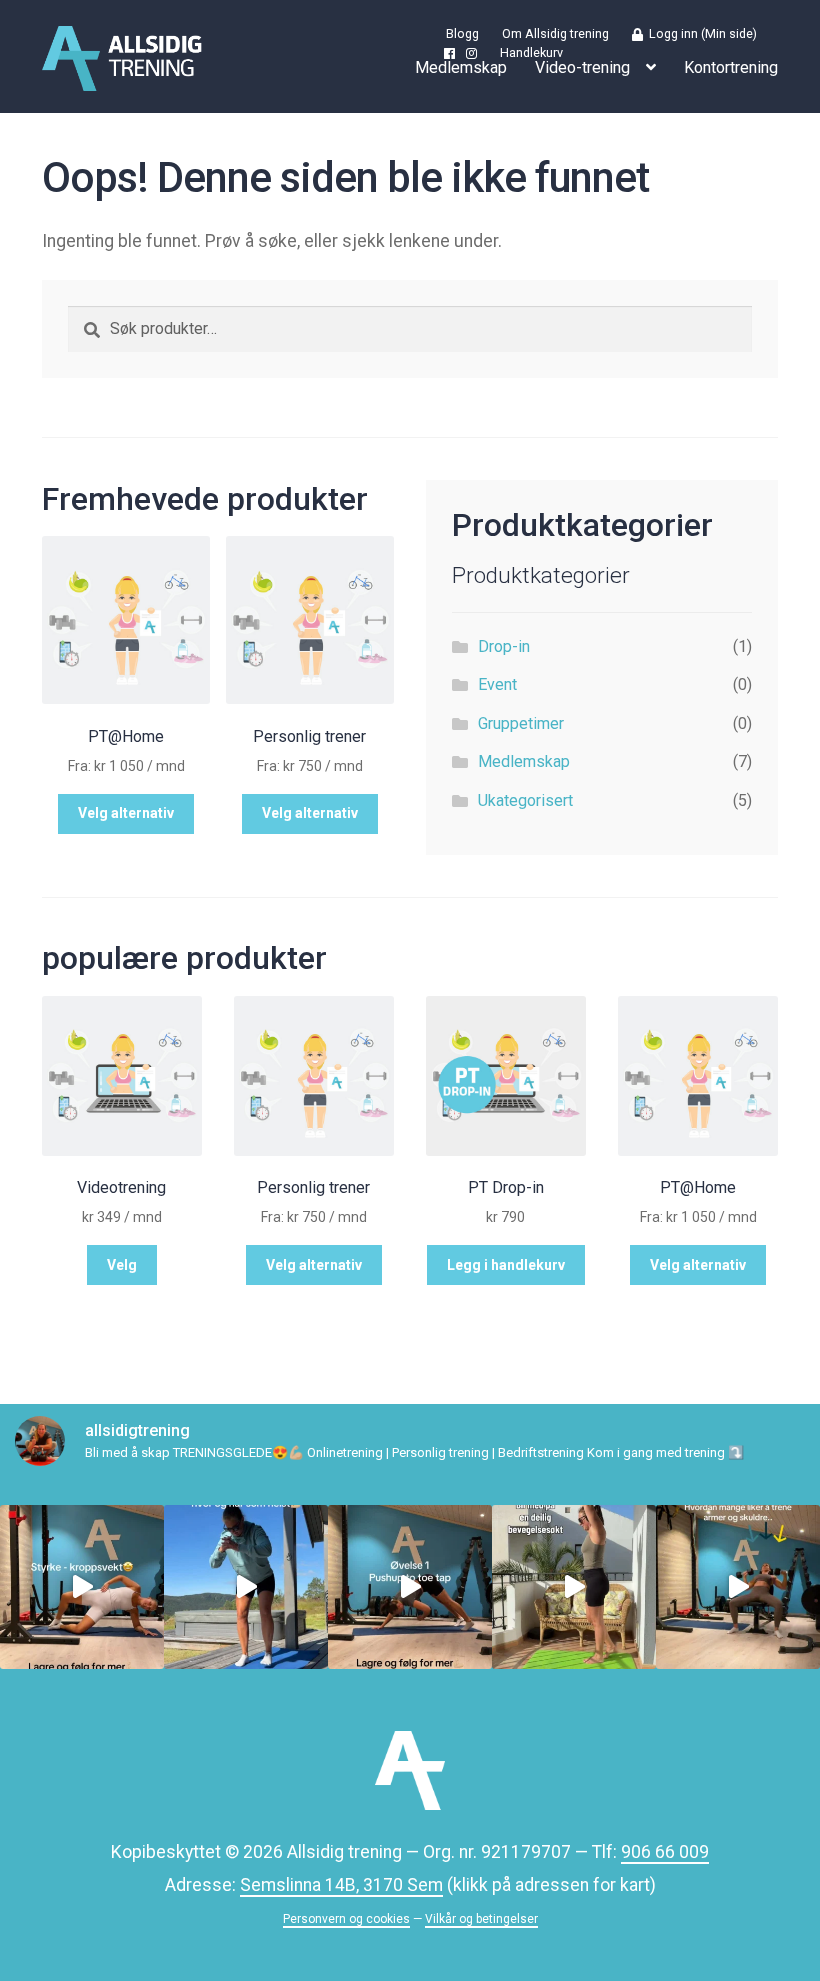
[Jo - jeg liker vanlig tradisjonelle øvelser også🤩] (738, 1587)
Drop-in (504, 646)
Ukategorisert (525, 800)
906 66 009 (665, 1852)
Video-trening (582, 67)
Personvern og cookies (346, 1919)
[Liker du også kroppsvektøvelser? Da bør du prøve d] (82, 1587)
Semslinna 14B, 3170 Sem (341, 1885)
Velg (122, 1265)
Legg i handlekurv (506, 1265)
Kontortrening (731, 67)
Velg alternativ (126, 813)
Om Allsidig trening (555, 34)
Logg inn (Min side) (700, 34)
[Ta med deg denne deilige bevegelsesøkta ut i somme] (574, 1587)
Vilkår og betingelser (481, 1919)
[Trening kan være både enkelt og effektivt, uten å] (246, 1587)
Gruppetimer (521, 723)
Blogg (462, 34)
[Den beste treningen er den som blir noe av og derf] (410, 1587)
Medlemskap (461, 67)
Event (497, 684)
